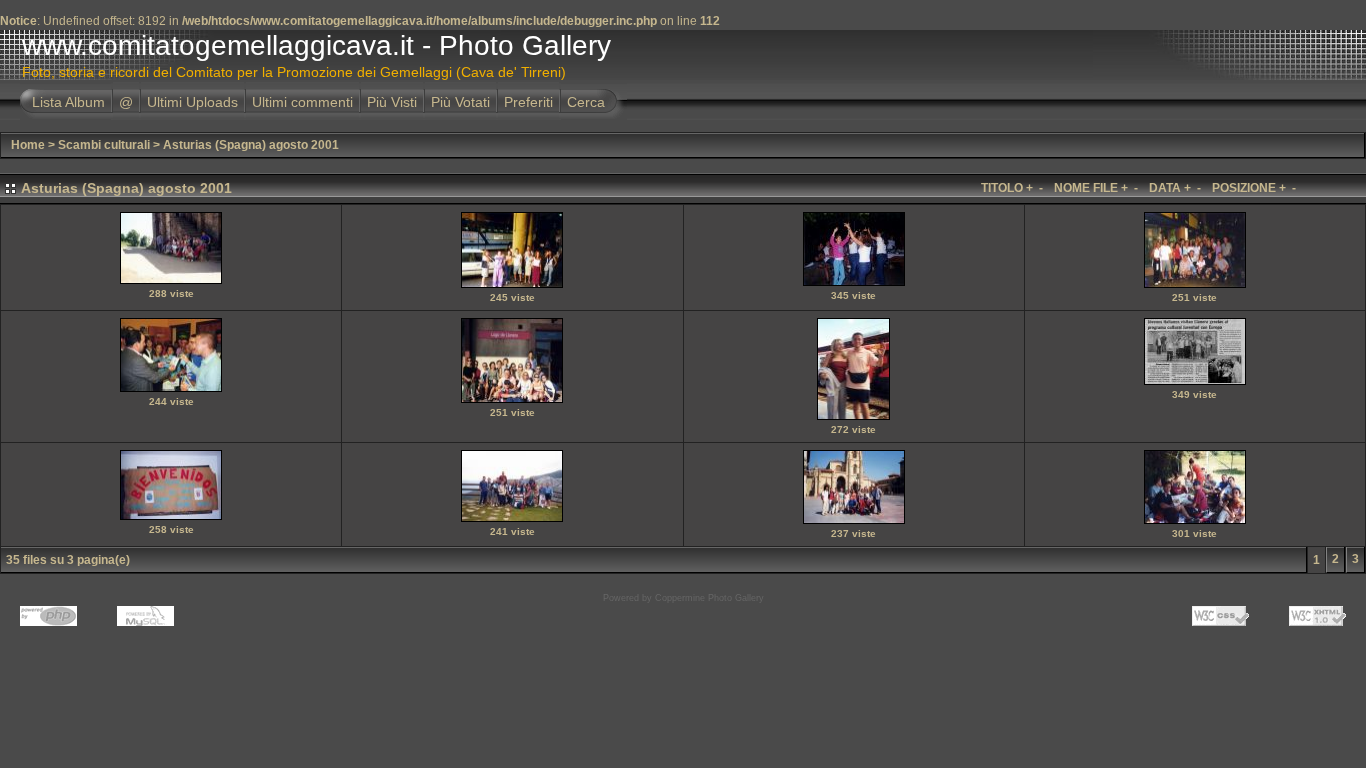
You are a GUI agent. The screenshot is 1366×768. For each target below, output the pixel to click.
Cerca (586, 102)
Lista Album (68, 102)
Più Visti (392, 102)
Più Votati (460, 102)
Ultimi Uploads (192, 102)
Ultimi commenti (302, 102)
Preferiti (528, 102)
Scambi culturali (104, 145)
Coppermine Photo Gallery (709, 598)
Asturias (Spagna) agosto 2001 (251, 145)
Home (28, 145)
